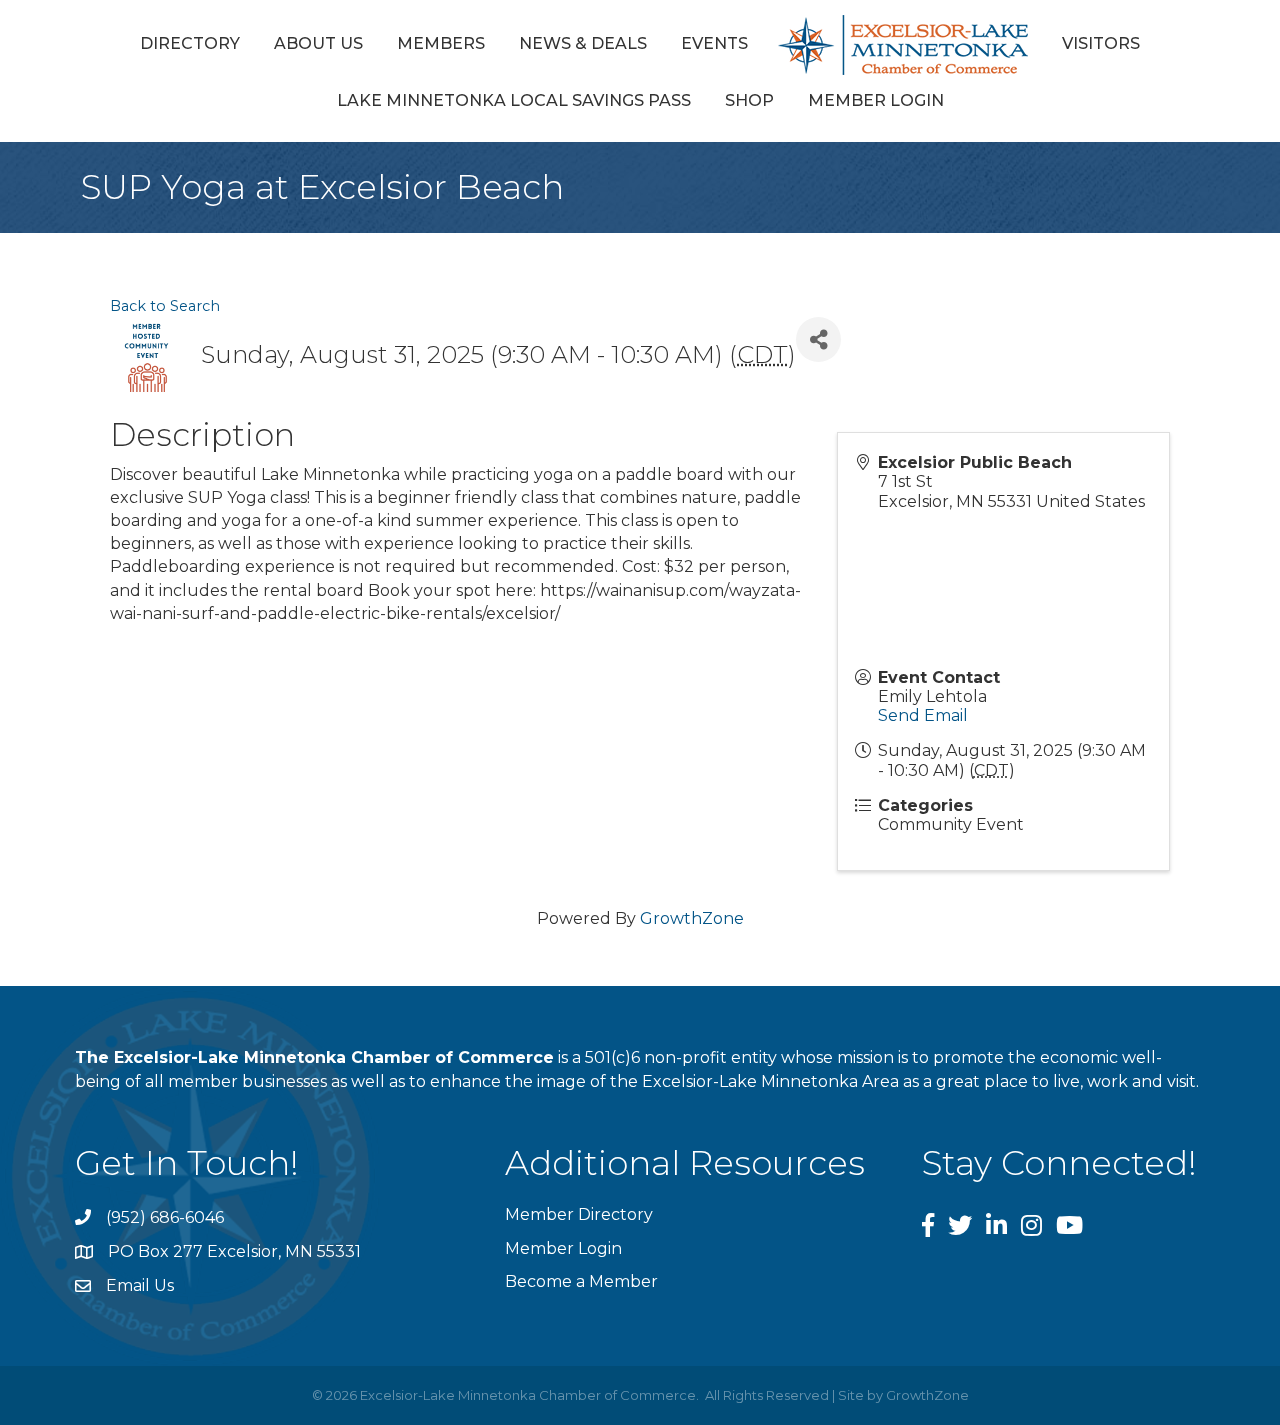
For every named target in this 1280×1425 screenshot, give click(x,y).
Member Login (876, 100)
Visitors (1101, 43)
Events (714, 43)
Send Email (923, 715)
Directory (190, 43)
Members (441, 43)
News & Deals (583, 43)
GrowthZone (692, 918)
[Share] (818, 339)
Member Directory (579, 1214)
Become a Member (581, 1281)
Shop (749, 100)
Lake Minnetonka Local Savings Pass (514, 100)
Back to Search (165, 306)
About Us (318, 43)
